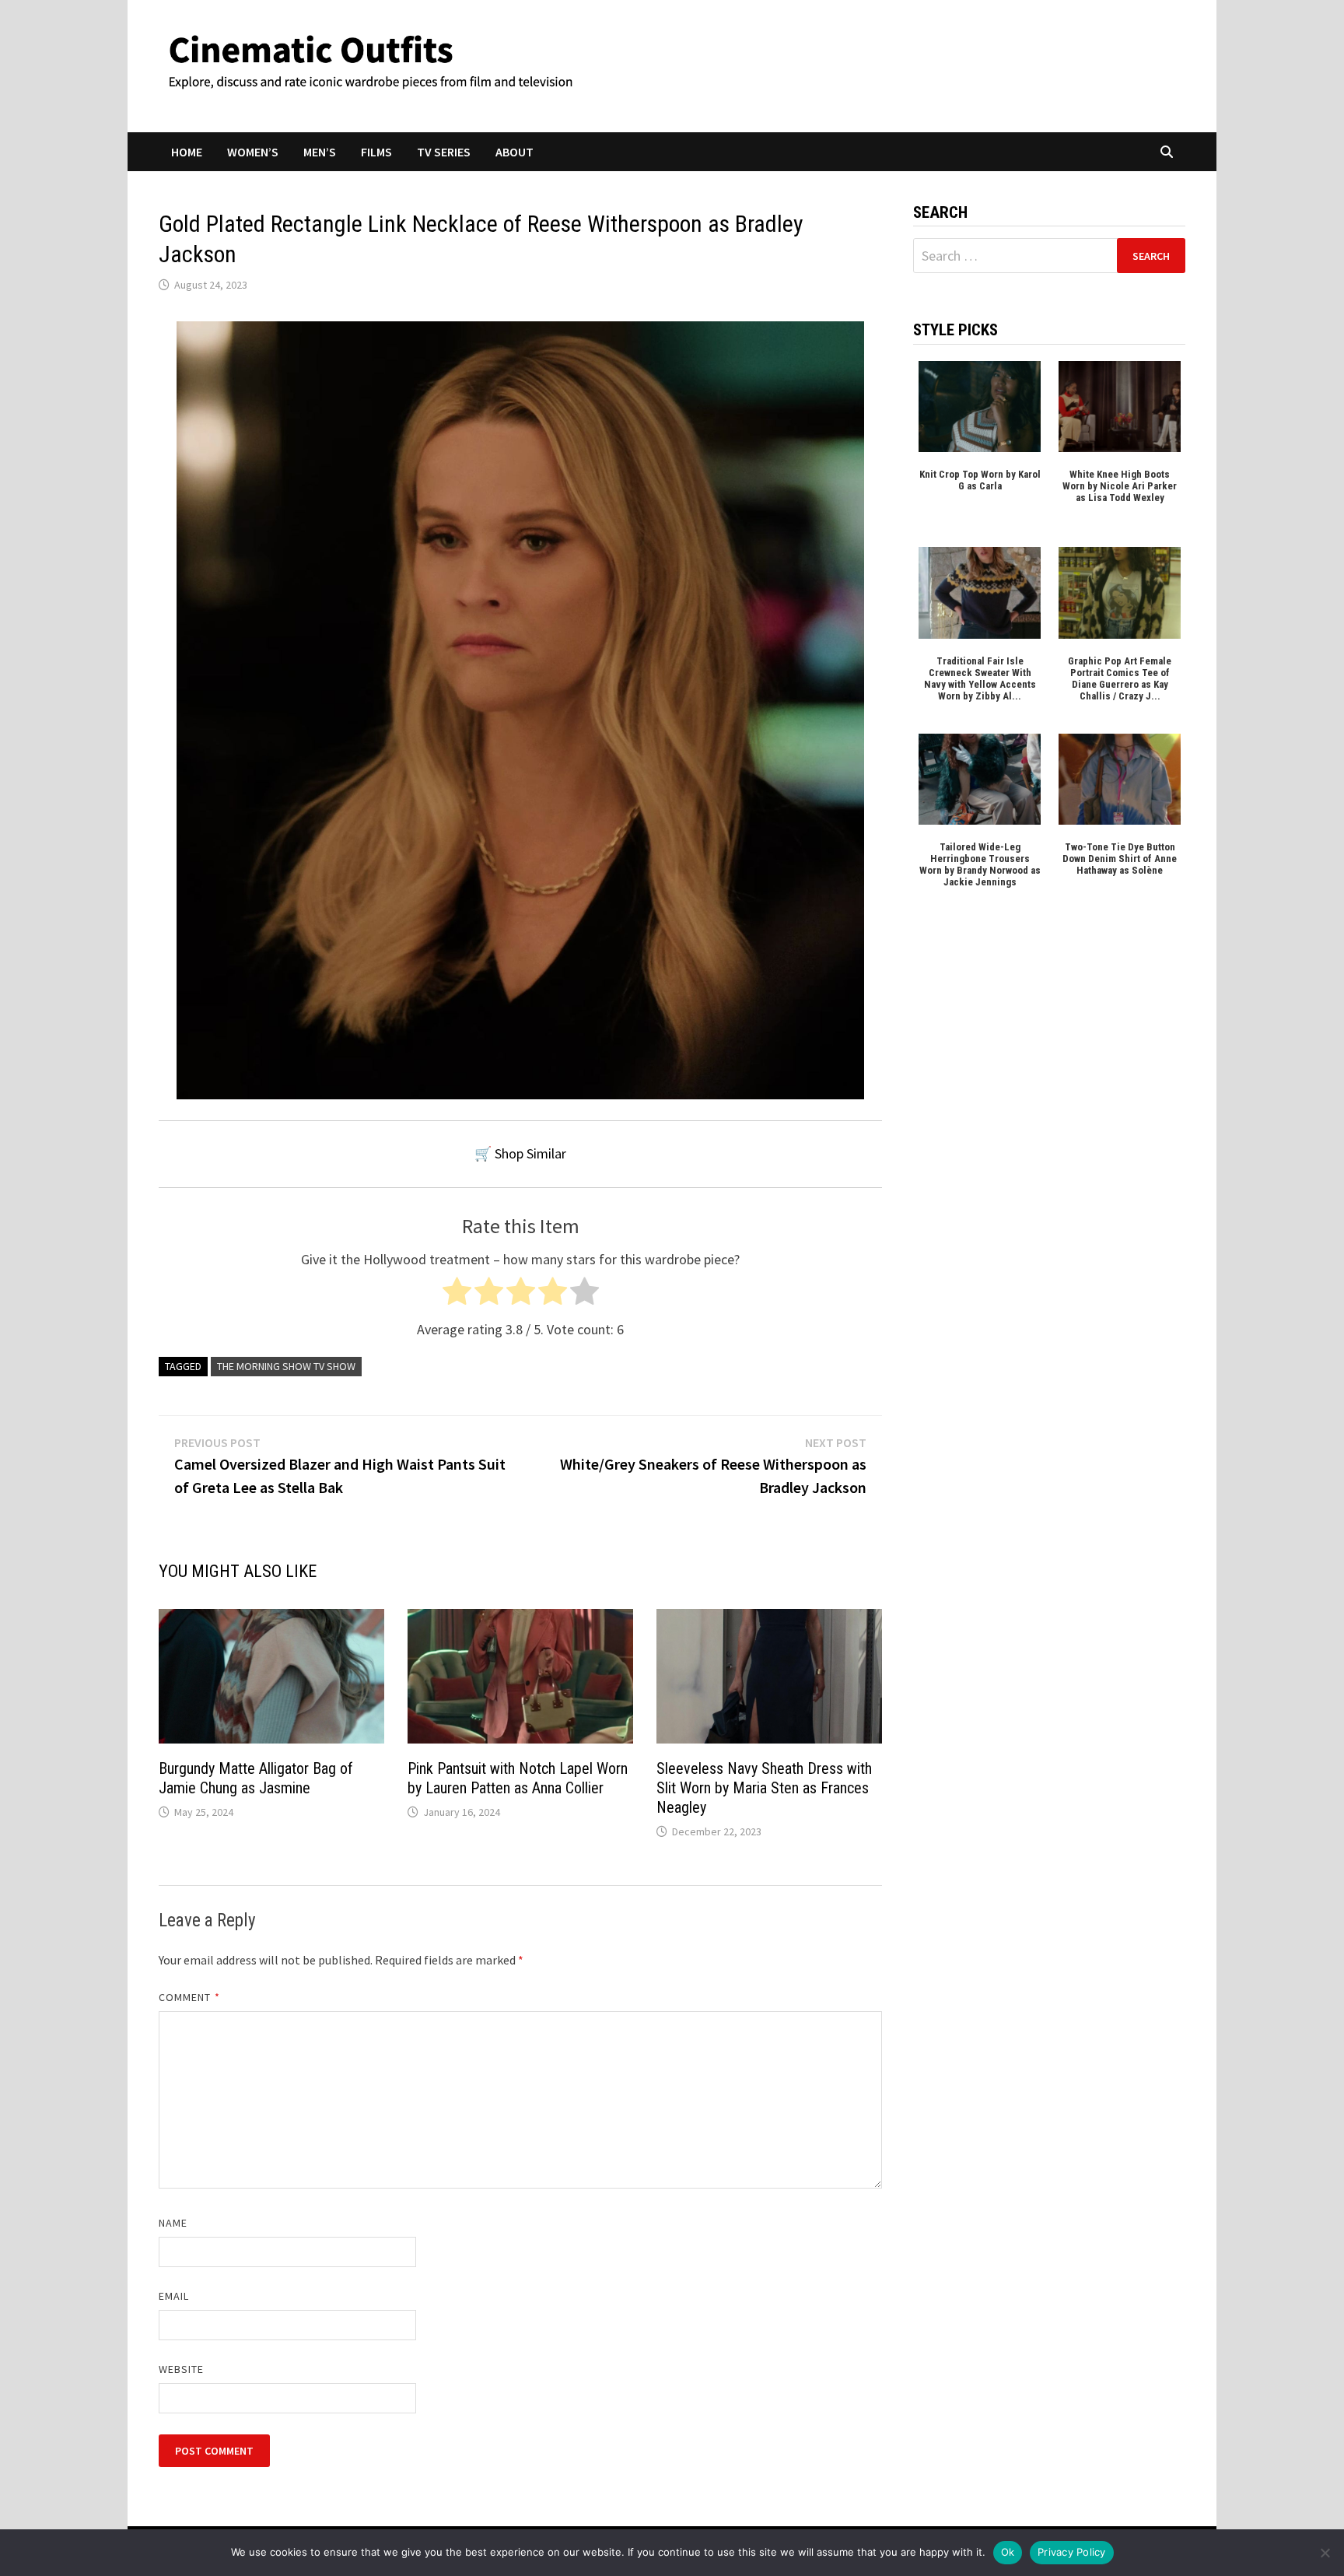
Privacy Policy (1072, 2552)
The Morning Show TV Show (286, 1366)
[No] (1325, 2553)
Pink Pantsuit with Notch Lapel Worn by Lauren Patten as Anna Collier (518, 1778)
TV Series (444, 152)
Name (173, 2223)
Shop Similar (530, 1153)
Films (376, 152)
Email (174, 2296)
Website (182, 2369)
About (514, 152)
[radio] (457, 1295)
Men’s (320, 152)
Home (187, 152)
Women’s (253, 152)
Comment (189, 1997)
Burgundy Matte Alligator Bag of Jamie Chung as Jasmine (256, 1778)
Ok (1008, 2552)
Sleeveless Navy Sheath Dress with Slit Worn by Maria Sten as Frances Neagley (764, 1788)
